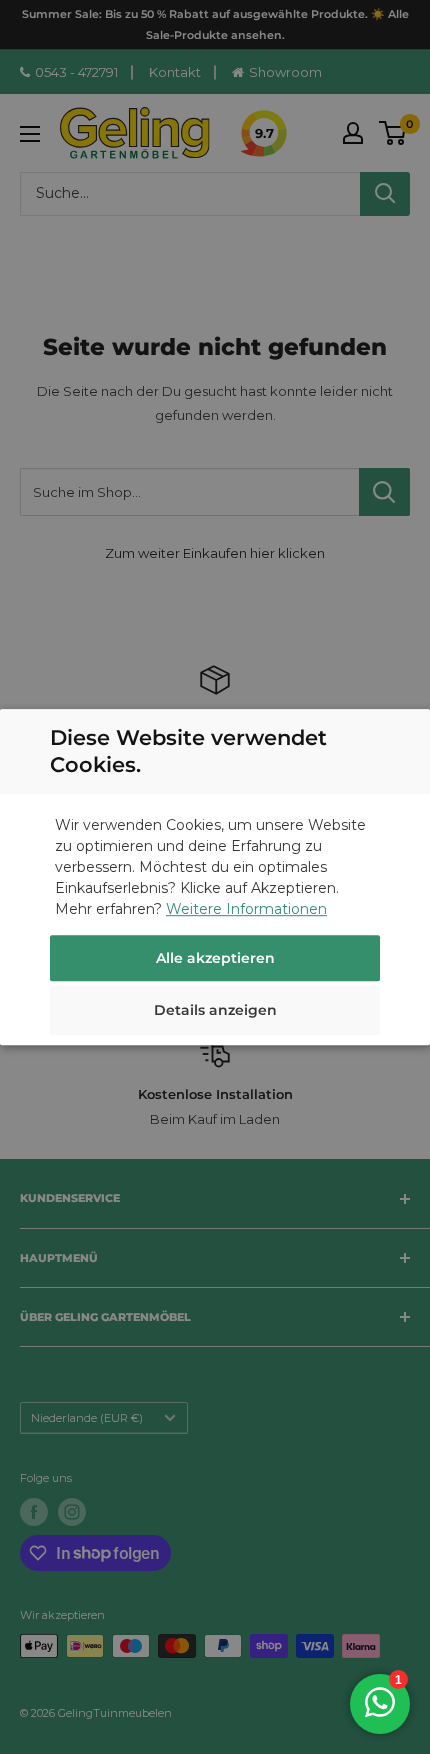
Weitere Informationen (246, 909)
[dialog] (215, 877)
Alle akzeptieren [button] (215, 958)
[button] (215, 1013)
